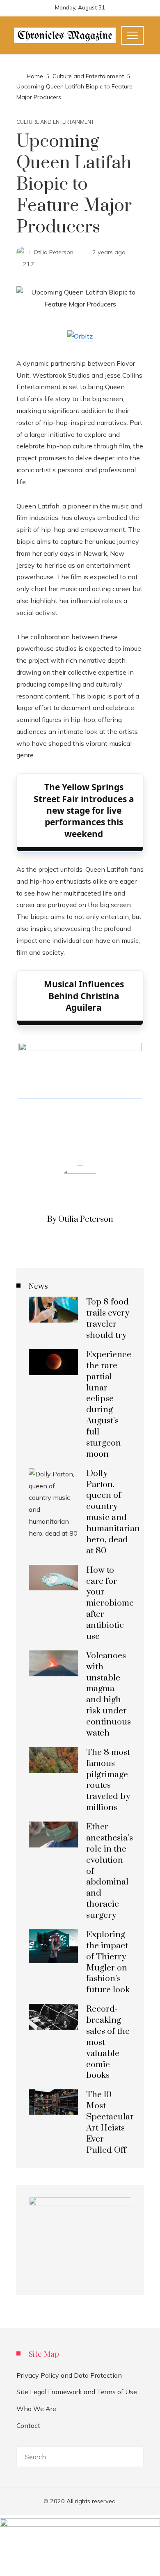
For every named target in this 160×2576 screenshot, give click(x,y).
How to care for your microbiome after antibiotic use (110, 1603)
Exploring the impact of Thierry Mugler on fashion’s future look (108, 1962)
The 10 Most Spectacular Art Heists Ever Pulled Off (110, 2122)
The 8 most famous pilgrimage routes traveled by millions (108, 1780)
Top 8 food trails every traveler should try (108, 1319)
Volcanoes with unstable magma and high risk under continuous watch (109, 1694)
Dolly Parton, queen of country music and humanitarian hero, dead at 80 (113, 1512)
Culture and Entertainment (55, 122)
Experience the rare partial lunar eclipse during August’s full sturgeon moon (109, 1404)
